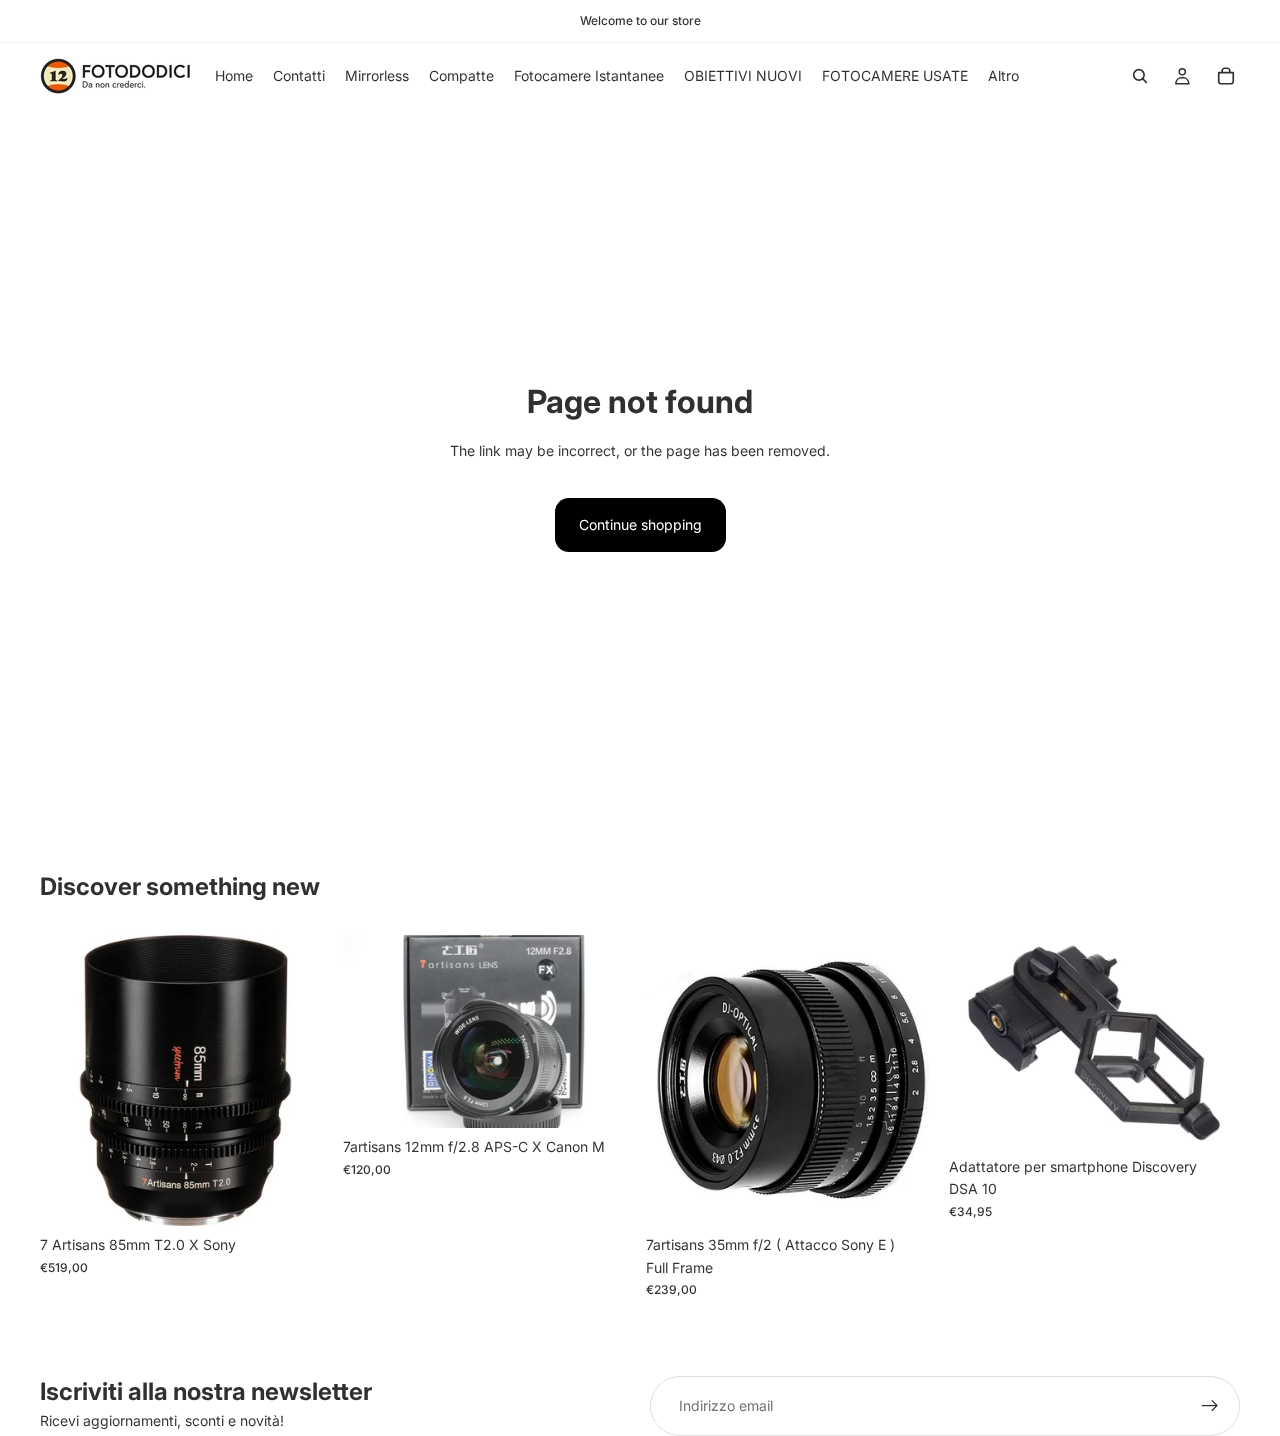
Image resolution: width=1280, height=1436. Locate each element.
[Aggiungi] (300, 1196)
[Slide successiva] (1210, 1042)
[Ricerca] (1140, 76)
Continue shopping (640, 524)
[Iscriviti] (1210, 1406)
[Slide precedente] (979, 1042)
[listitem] (1003, 76)
